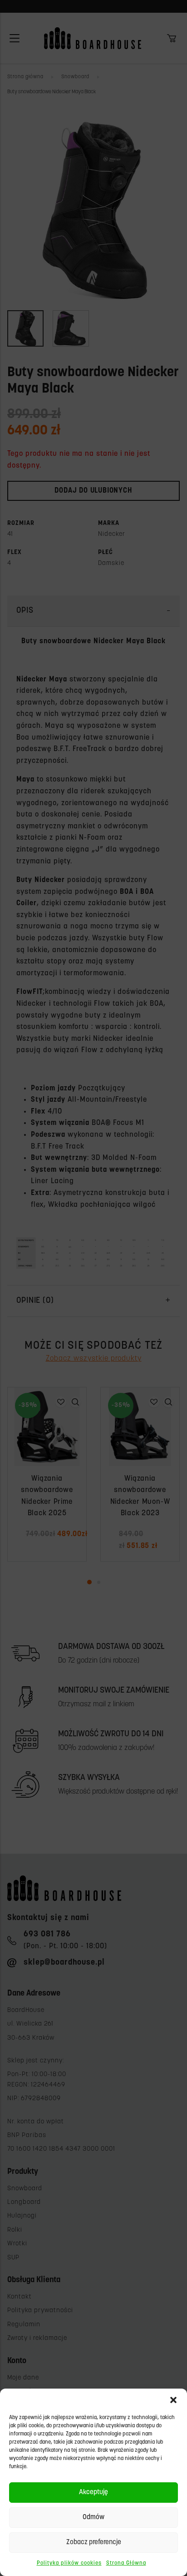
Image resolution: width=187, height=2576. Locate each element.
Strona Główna (126, 2563)
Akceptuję (93, 2493)
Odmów (93, 2518)
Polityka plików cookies (69, 2563)
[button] (173, 2400)
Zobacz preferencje (94, 2543)
